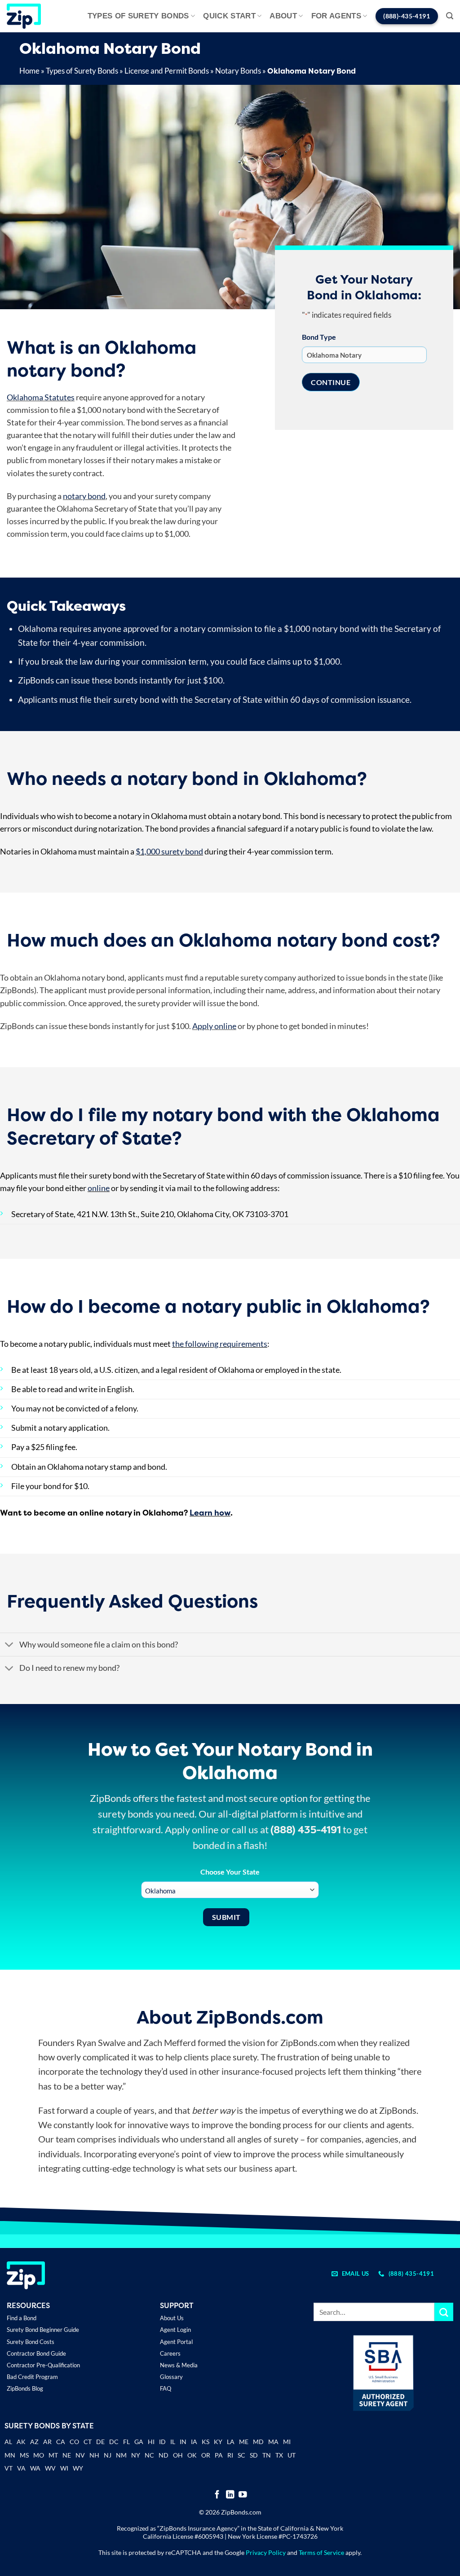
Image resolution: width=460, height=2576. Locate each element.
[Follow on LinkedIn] (230, 2495)
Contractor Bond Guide (36, 2353)
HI (151, 2442)
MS (24, 2455)
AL (8, 2442)
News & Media (179, 2365)
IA (194, 2442)
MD (258, 2442)
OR (206, 2455)
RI (230, 2455)
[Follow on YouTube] (243, 2495)
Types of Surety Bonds (138, 16)
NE (67, 2455)
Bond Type (319, 337)
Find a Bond (22, 2318)
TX (279, 2455)
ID (162, 2442)
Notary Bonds (238, 71)
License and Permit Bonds (167, 71)
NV (80, 2455)
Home (29, 71)
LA (231, 2442)
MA (273, 2442)
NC (149, 2455)
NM (121, 2455)
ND (164, 2455)
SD (254, 2455)
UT (292, 2455)
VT (9, 2468)
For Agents (336, 16)
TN (267, 2455)
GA (139, 2442)
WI (64, 2468)
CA (61, 2442)
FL (126, 2442)
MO (39, 2455)
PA (219, 2455)
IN (183, 2442)
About (283, 16)
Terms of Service (321, 2552)
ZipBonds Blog (25, 2388)
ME (244, 2442)
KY (218, 2442)
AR (47, 2442)
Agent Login (175, 2330)
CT (88, 2442)
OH (178, 2455)
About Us (172, 2318)
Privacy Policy (266, 2552)
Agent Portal (176, 2342)
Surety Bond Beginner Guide (43, 2330)
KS (206, 2442)
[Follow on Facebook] (217, 2495)
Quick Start (229, 16)
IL (173, 2442)
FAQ (166, 2388)
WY (78, 2468)
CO (74, 2442)
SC (241, 2455)
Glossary (171, 2377)
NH (94, 2455)
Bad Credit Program (32, 2377)
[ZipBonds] (24, 16)
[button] (450, 16)
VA (21, 2468)
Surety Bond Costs (31, 2342)
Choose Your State (230, 1872)
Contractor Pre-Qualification (43, 2365)
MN (10, 2455)
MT (53, 2455)
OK (192, 2455)
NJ (108, 2455)
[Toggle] (9, 1645)
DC (114, 2442)
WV (50, 2468)
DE (100, 2442)
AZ (34, 2442)
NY (136, 2455)
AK (21, 2442)
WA (35, 2468)
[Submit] (444, 2312)
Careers (170, 2353)
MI (287, 2442)
